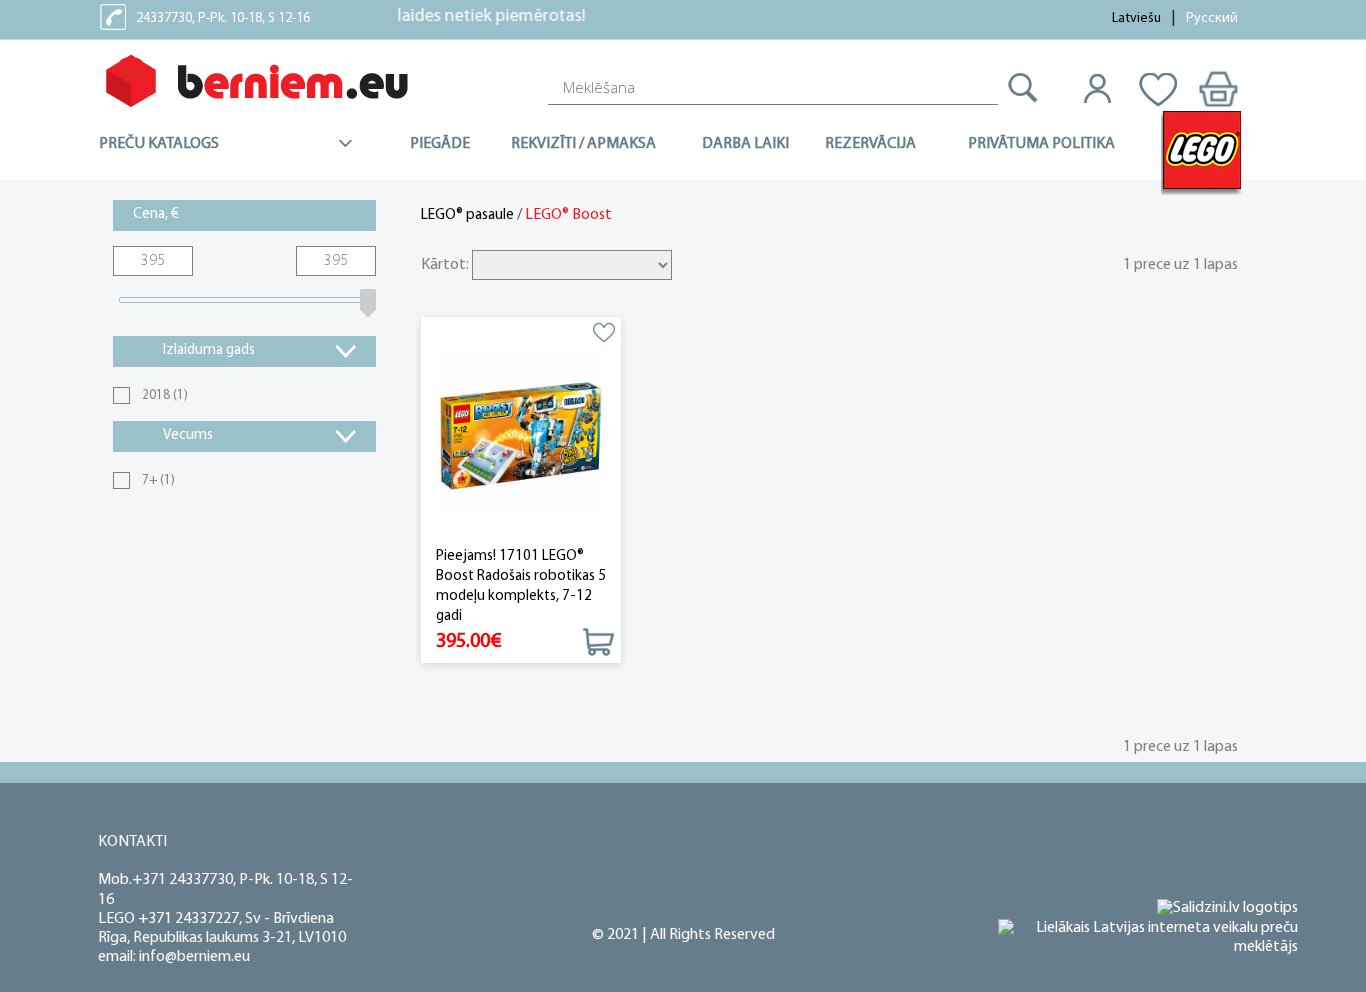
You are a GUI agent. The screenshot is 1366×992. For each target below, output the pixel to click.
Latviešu (1136, 18)
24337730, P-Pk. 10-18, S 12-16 (223, 18)
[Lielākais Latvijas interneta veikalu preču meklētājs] (1148, 938)
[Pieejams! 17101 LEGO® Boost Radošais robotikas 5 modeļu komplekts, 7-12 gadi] (521, 432)
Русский (1212, 18)
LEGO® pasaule (467, 215)
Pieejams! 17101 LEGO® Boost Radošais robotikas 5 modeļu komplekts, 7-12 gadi (521, 586)
